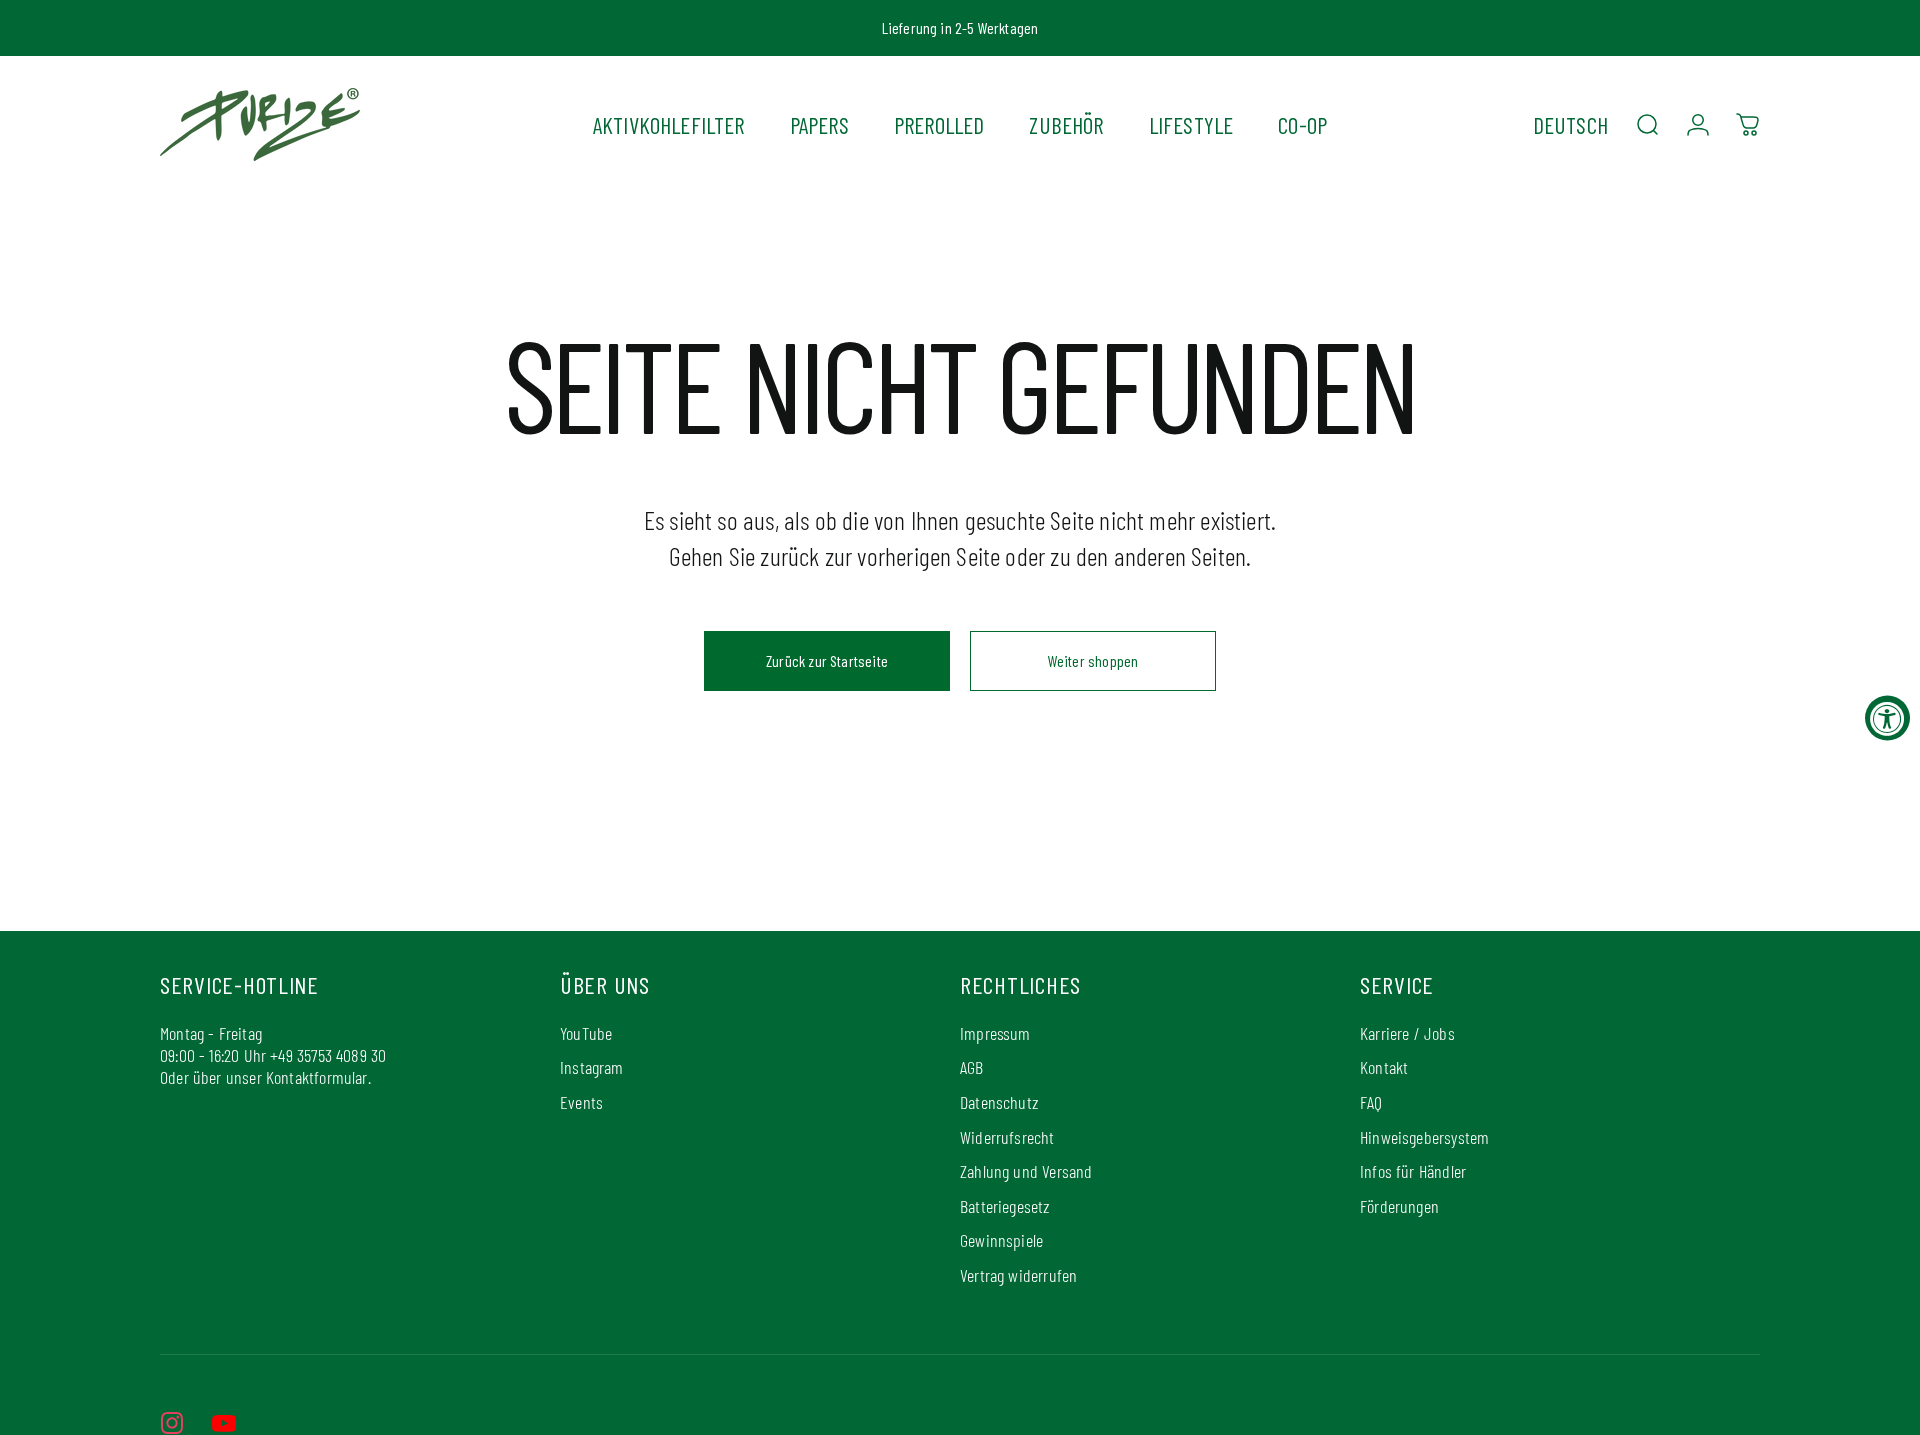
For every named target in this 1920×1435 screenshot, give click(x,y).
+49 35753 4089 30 (328, 1055)
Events (581, 1102)
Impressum (995, 1033)
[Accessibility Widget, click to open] (1887, 717)
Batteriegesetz (1005, 1206)
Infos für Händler (1413, 1171)
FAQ (1371, 1102)
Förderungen (1399, 1206)
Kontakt (1384, 1067)
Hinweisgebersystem (1424, 1137)
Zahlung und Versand (1026, 1171)
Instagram (592, 1067)
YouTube (586, 1033)
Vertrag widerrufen (1018, 1275)
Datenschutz (999, 1102)
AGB (972, 1067)
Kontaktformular (317, 1077)
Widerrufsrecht (1007, 1137)
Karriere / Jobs (1407, 1033)
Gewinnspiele (1001, 1240)
